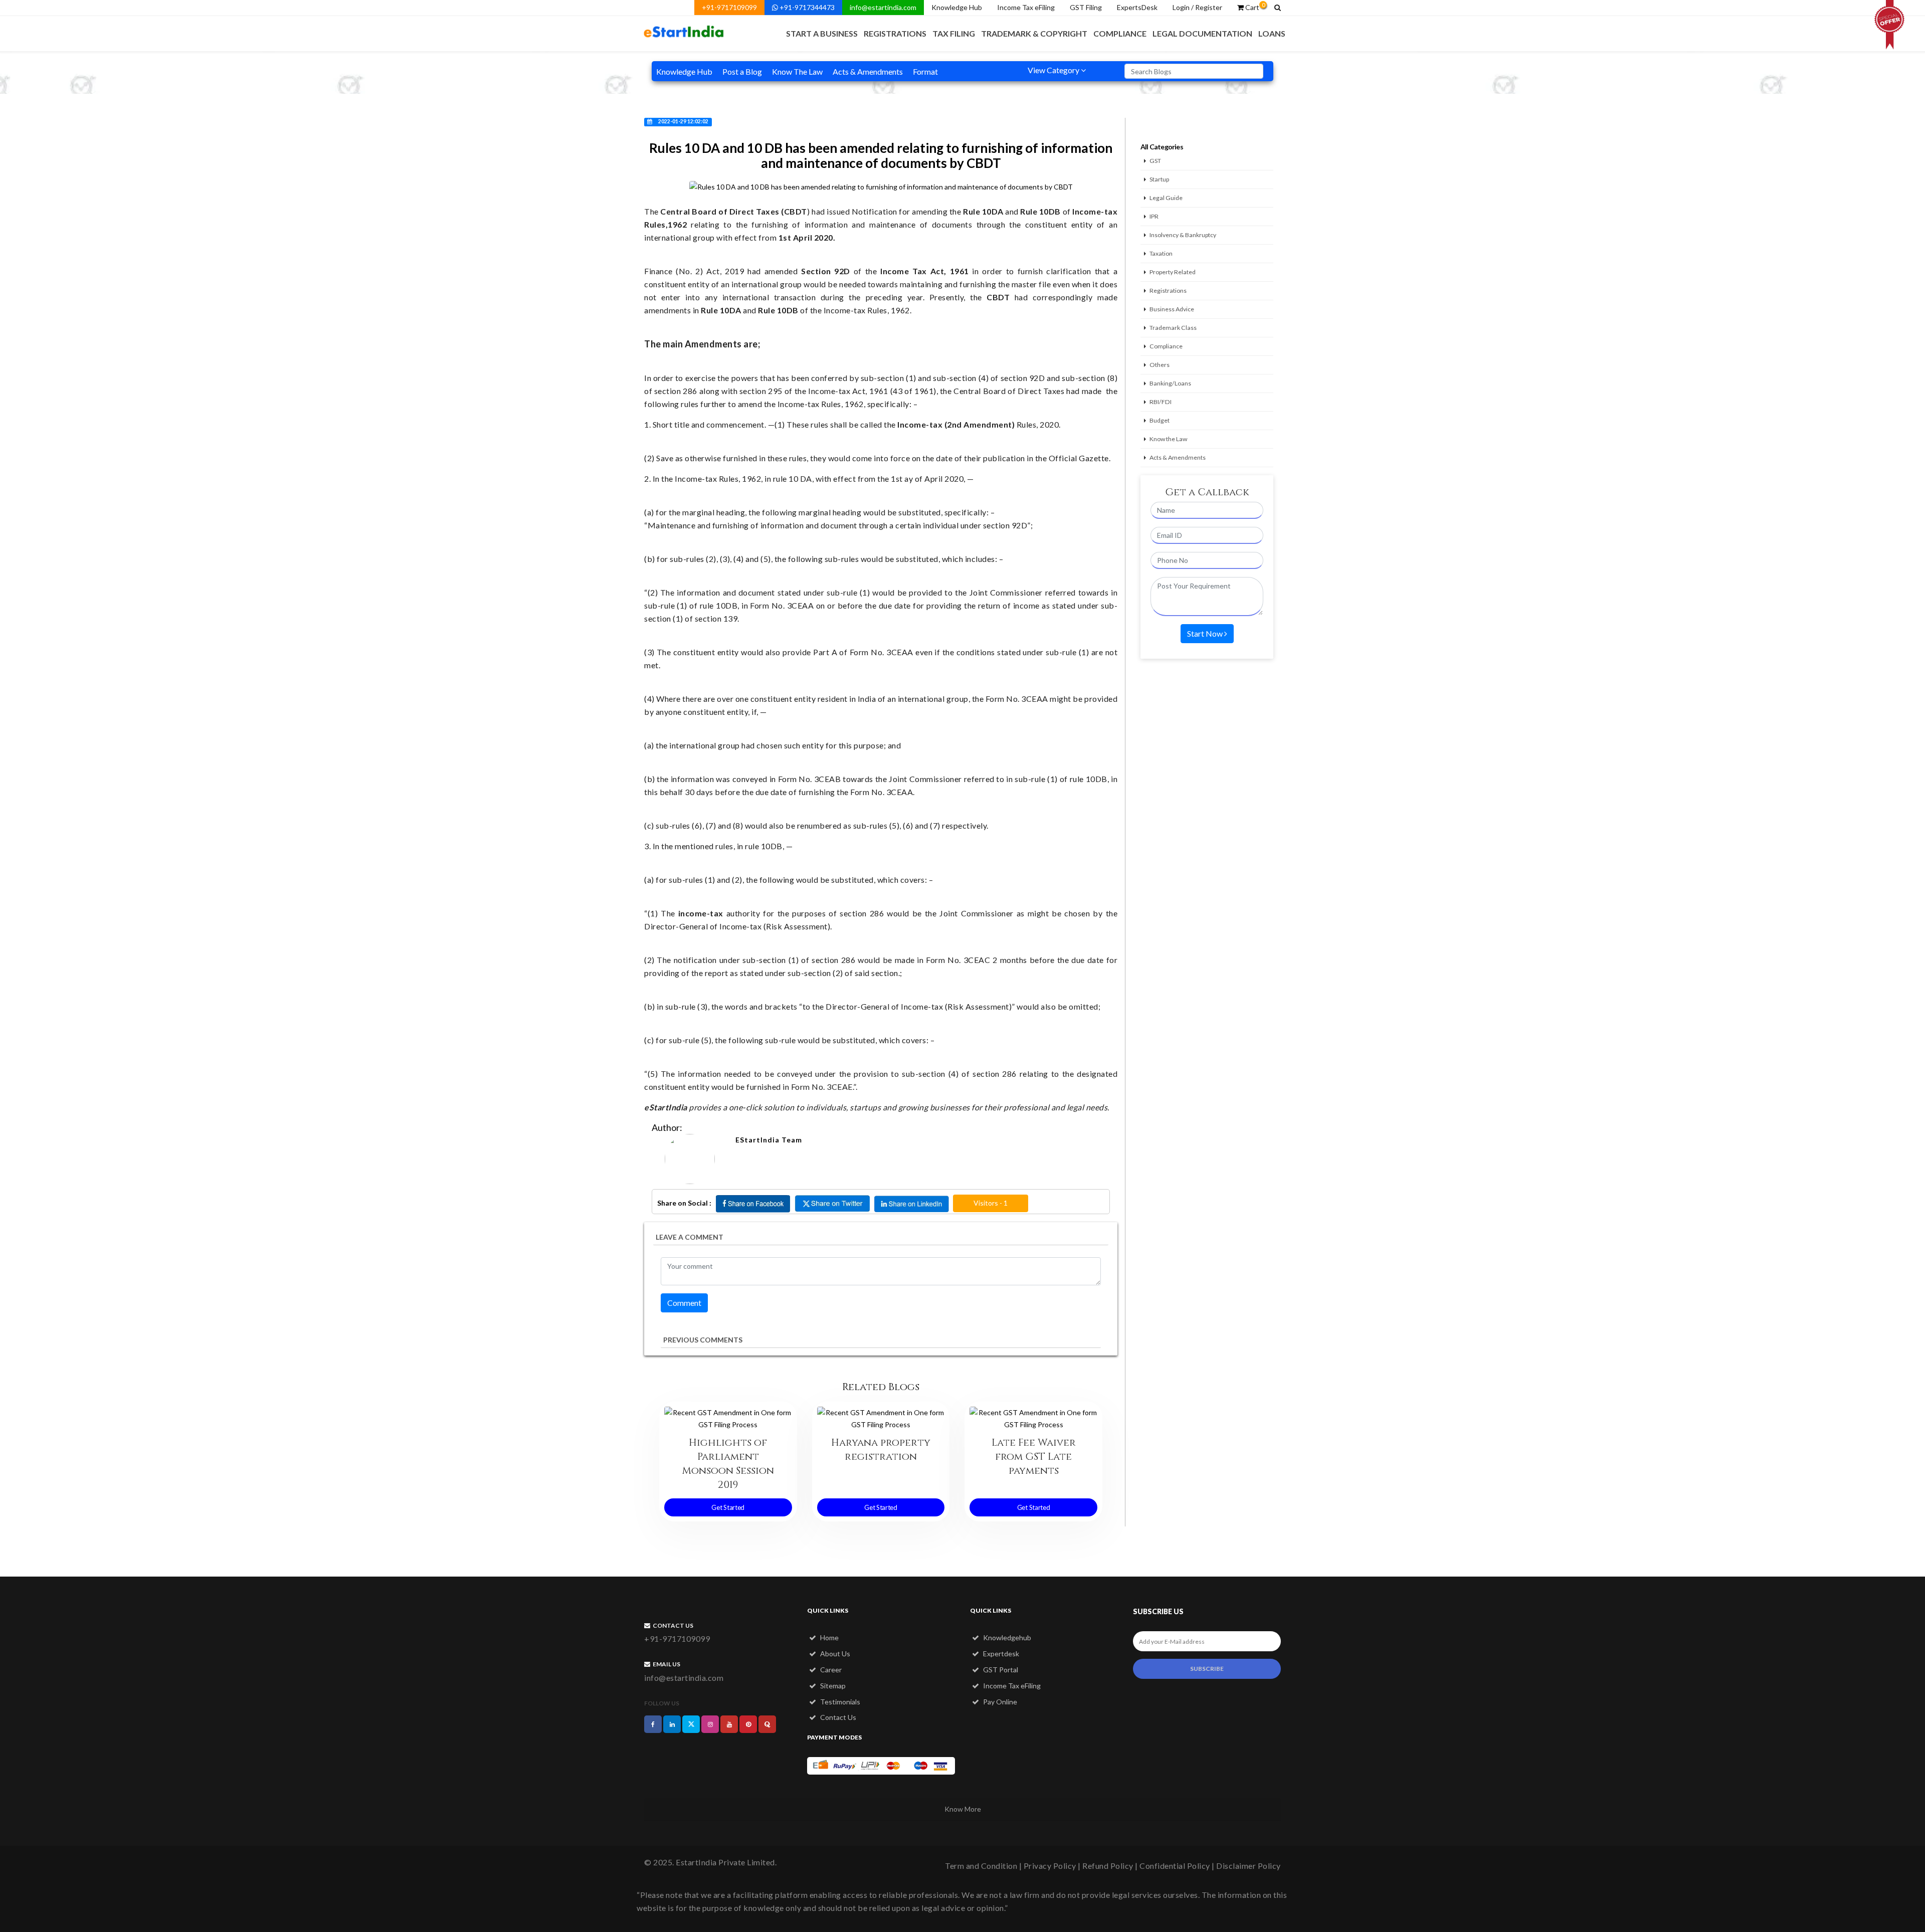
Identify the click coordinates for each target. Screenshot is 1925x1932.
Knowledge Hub (957, 7)
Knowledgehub (1006, 1637)
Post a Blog (742, 71)
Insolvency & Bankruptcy (1183, 235)
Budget (1160, 420)
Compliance (1120, 33)
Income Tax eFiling (1026, 7)
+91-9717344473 (806, 7)
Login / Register (1197, 7)
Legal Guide (1166, 198)
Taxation (1161, 253)
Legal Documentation (1202, 33)
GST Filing (1086, 7)
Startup (1159, 179)
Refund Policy (1108, 1866)
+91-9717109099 (729, 7)
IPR (1154, 216)
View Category (1054, 70)
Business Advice (1172, 309)
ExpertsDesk (1137, 7)
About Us (834, 1654)
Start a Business (822, 33)
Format (925, 71)
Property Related (1173, 272)
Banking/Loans (1170, 383)
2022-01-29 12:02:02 (683, 121)
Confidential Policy (1175, 1866)
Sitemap (832, 1686)
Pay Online (999, 1702)
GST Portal (1000, 1670)
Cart (1254, 7)
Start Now (1206, 633)
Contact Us (837, 1717)
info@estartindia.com (883, 7)
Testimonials (839, 1702)
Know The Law (797, 71)
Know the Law (1168, 439)
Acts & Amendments (868, 71)
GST (1155, 161)
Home (829, 1637)
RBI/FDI (1161, 402)
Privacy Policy (1050, 1866)
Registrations (895, 33)
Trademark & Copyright (1034, 33)
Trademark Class (1173, 328)
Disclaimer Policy (1248, 1866)
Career (830, 1670)
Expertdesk (1000, 1654)
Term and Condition (981, 1866)
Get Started (728, 1507)
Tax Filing (954, 33)
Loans (1272, 33)
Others (1160, 365)
